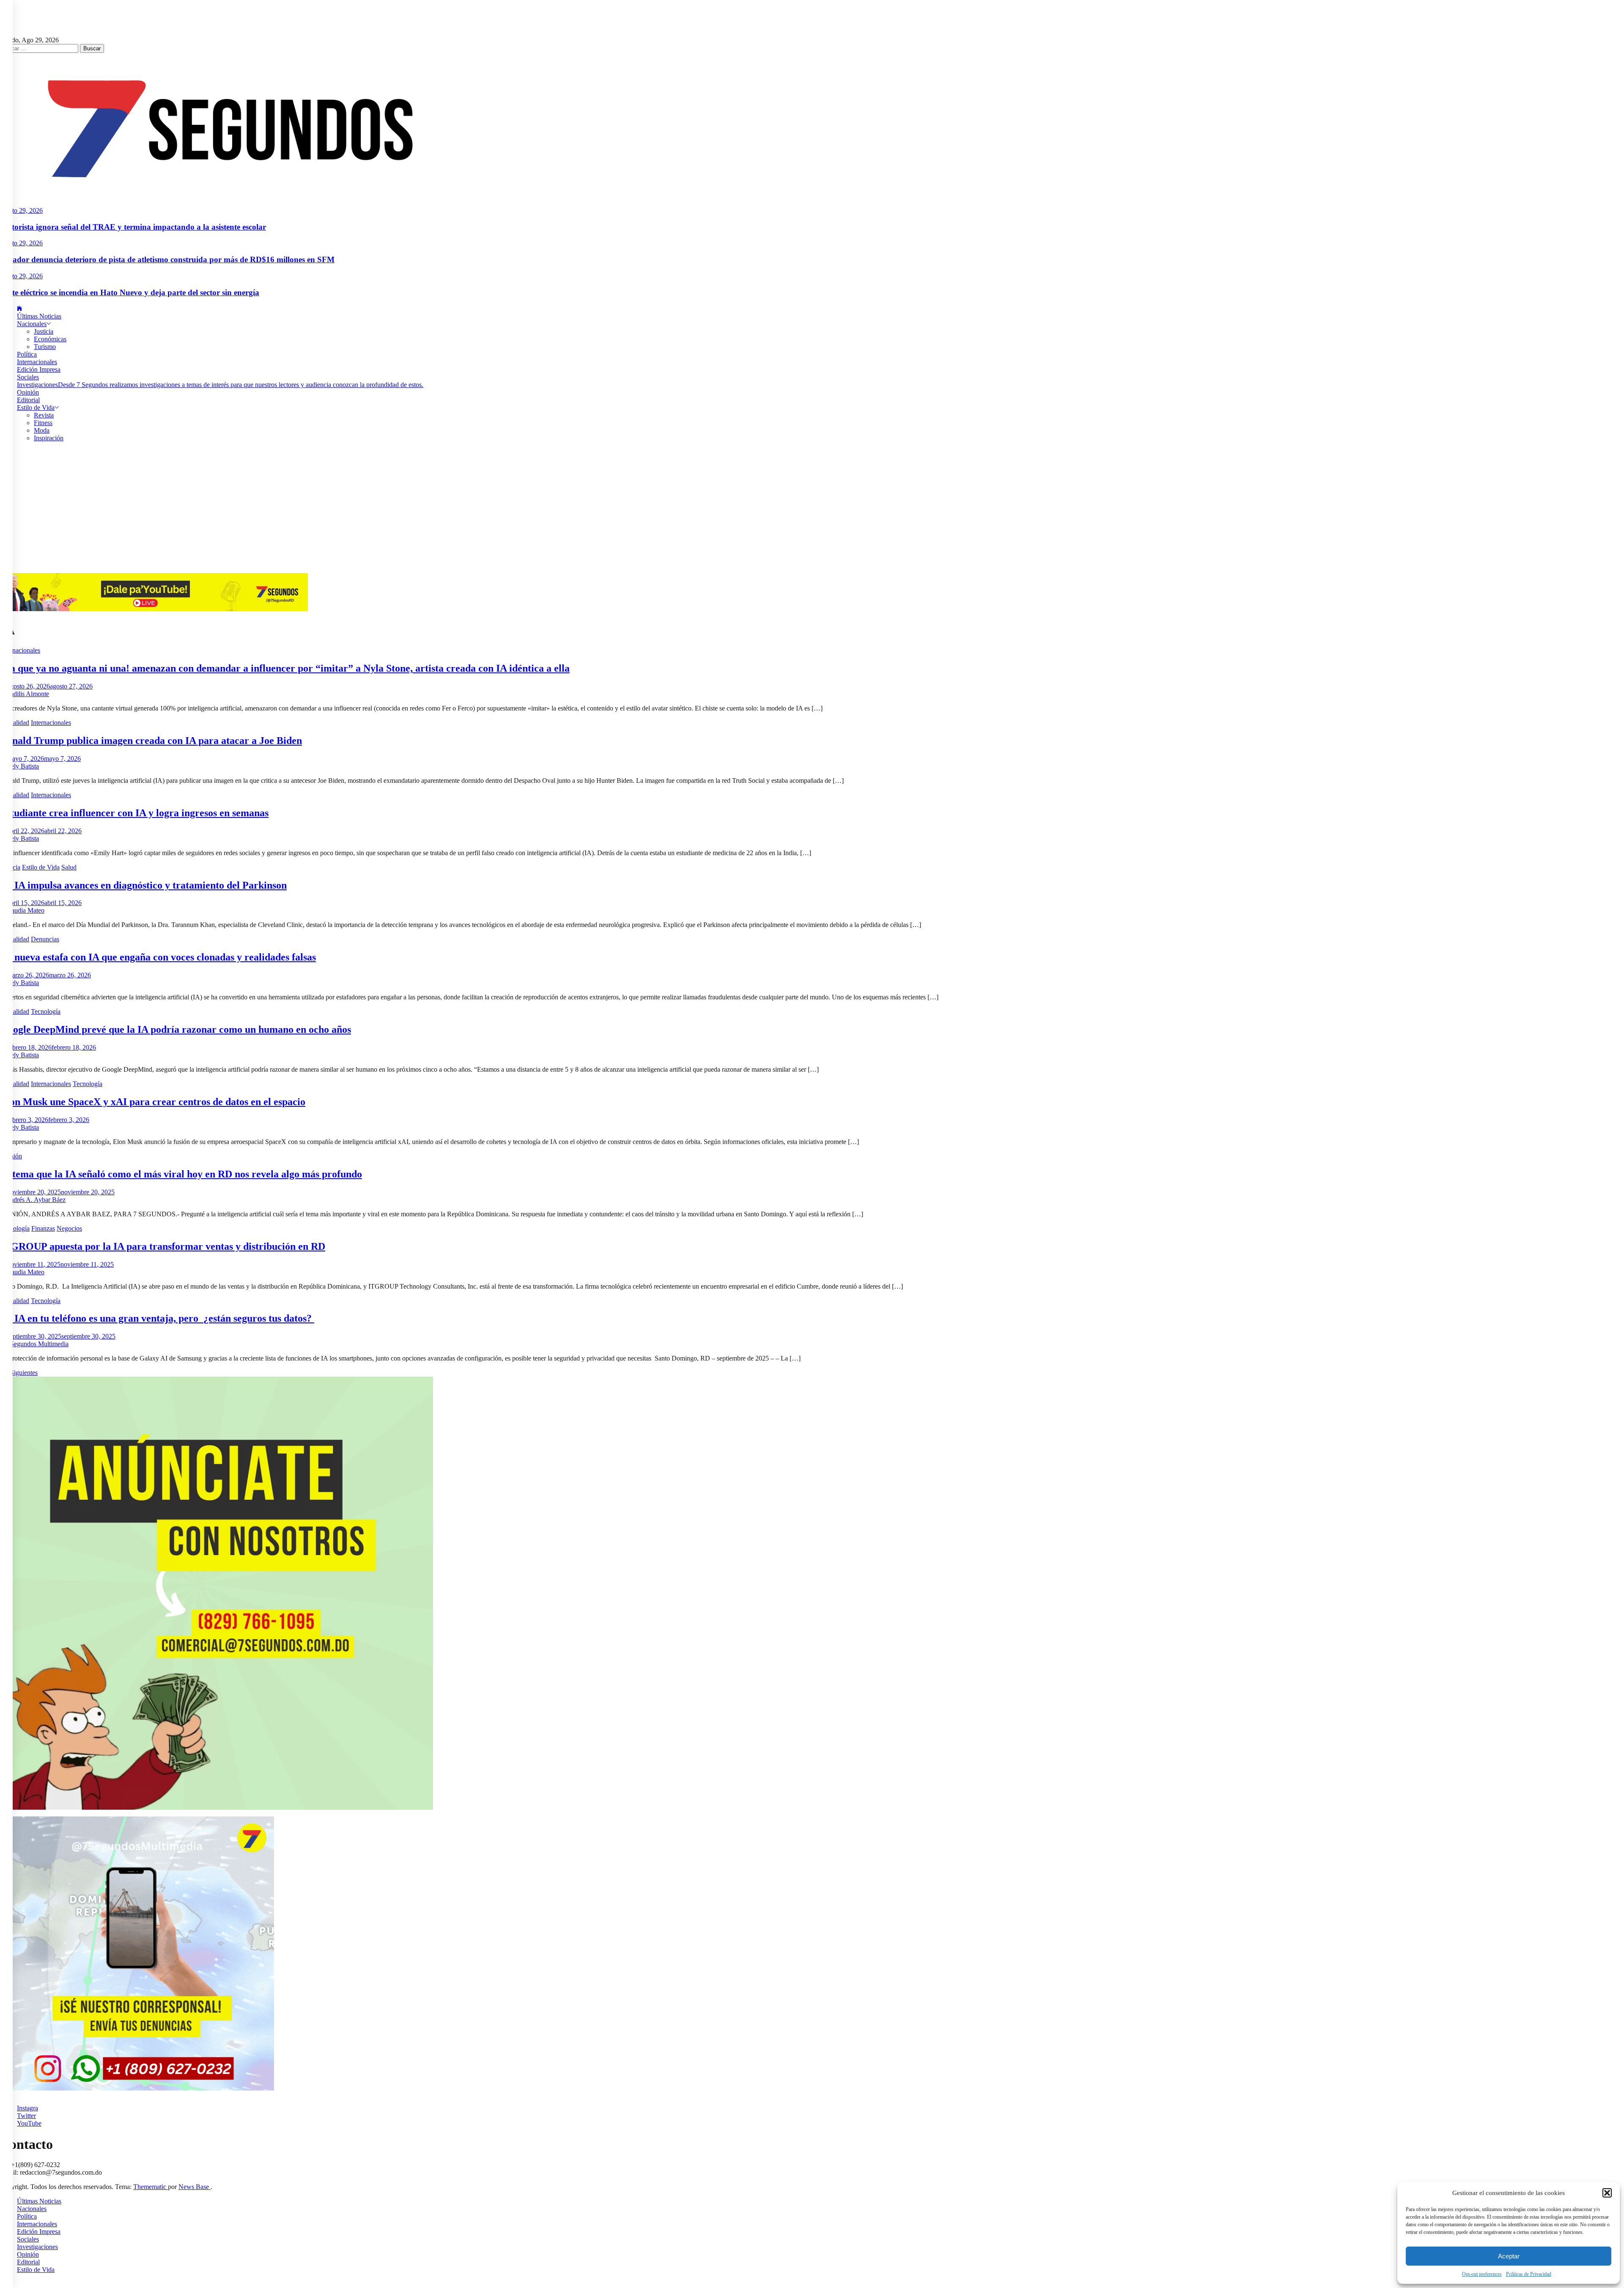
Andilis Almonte (27, 694)
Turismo (45, 347)
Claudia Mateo (25, 910)
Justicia (44, 331)
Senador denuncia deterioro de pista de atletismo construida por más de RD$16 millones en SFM (167, 259)
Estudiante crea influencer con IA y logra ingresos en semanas (134, 813)
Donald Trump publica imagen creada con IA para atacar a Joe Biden (151, 741)
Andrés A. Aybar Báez (35, 1200)
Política (27, 354)
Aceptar (1509, 2256)
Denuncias (45, 939)
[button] (1607, 2193)
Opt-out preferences (1482, 2274)
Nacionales (32, 324)
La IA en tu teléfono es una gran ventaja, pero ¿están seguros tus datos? (157, 1318)
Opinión (28, 392)
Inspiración (49, 438)
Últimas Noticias (39, 316)
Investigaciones (220, 385)
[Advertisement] (812, 510)
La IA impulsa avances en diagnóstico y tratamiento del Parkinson (143, 885)
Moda (42, 430)
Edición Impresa (39, 369)
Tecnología (46, 1011)
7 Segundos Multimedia (37, 1344)
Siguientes (24, 1373)
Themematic (151, 2187)
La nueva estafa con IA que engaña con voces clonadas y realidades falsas (158, 957)
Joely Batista (22, 766)
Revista (44, 415)
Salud (69, 867)
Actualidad (15, 723)
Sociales (28, 377)
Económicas (50, 339)
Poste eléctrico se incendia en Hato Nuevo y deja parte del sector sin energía (130, 292)
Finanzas (43, 1228)
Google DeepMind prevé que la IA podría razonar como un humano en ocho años (176, 1029)
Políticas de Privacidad (1529, 2274)
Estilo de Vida (36, 407)
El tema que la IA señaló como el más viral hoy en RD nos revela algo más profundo (181, 1174)
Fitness (43, 423)
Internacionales (37, 362)
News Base (195, 2187)
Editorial (28, 400)
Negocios (69, 1228)
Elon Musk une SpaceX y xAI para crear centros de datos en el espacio (153, 1102)
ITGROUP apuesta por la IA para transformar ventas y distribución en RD (163, 1246)
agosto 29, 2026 (21, 210)
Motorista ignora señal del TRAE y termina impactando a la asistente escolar (133, 227)
